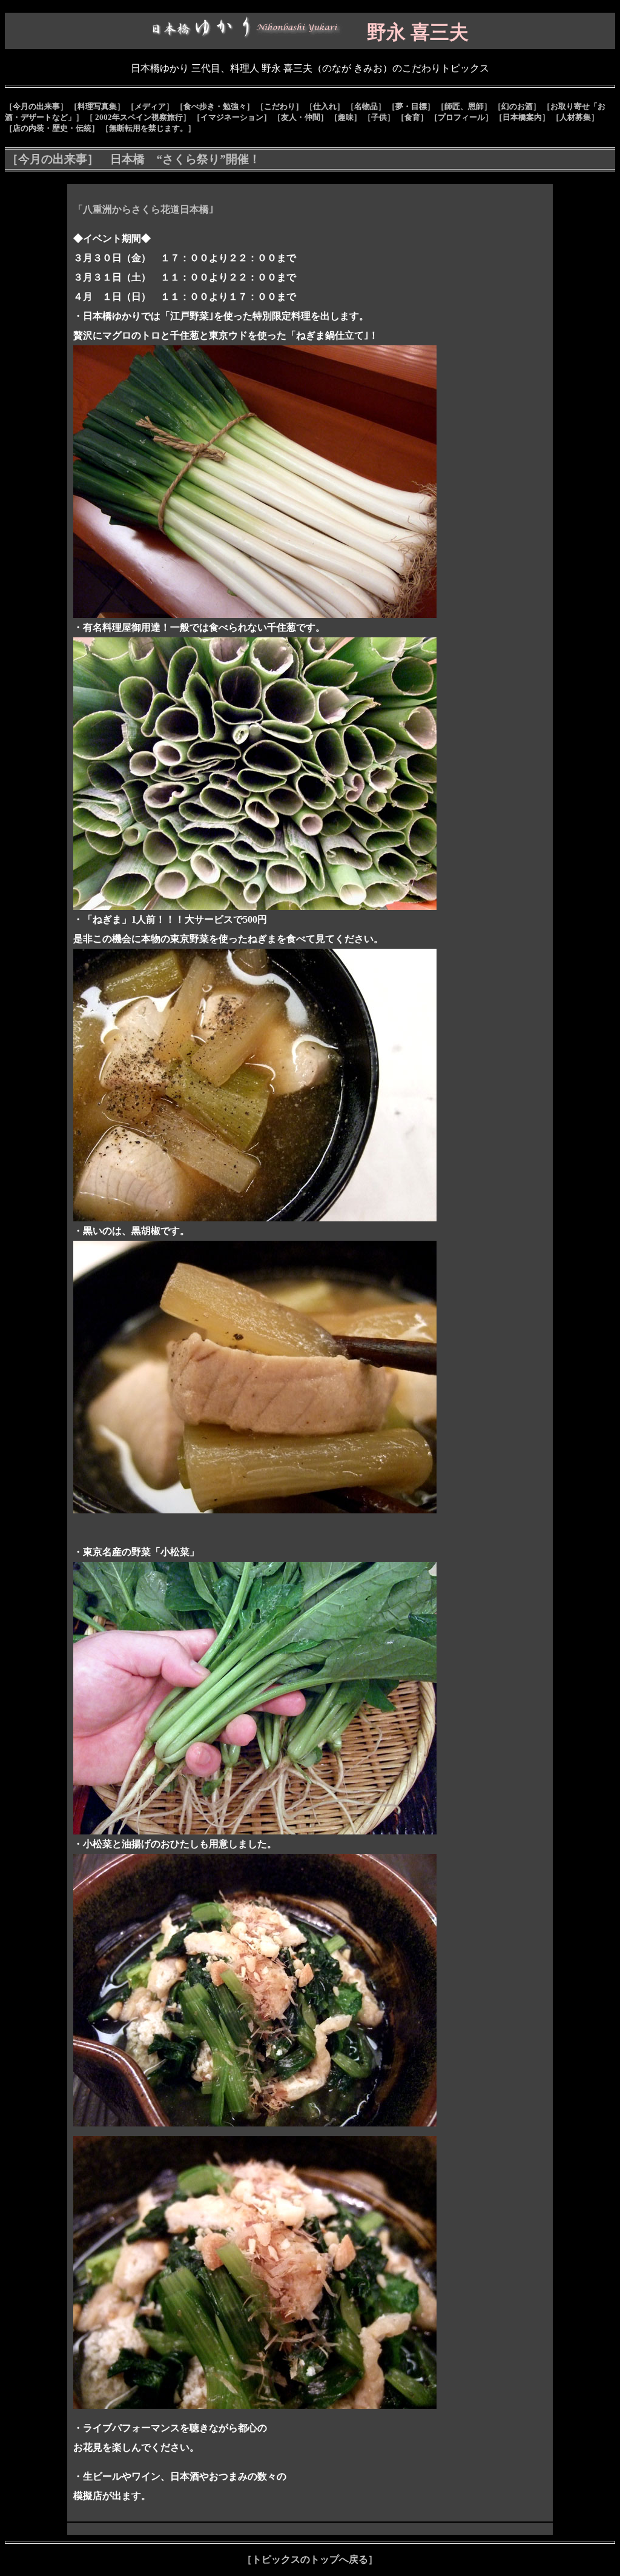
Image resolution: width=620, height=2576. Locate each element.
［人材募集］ (575, 117)
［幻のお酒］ (517, 106)
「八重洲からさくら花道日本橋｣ (143, 209)
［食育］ (412, 117)
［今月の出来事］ (36, 106)
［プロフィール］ (461, 117)
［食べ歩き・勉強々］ (215, 106)
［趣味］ (346, 117)
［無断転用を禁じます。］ (148, 128)
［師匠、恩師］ (464, 106)
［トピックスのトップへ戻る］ (310, 2559)
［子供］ (379, 117)
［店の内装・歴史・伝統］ (52, 128)
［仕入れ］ (325, 106)
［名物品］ (366, 106)
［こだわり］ (280, 106)
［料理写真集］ (97, 106)
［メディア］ (150, 106)
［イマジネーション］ (232, 117)
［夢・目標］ (411, 106)
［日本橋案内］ (522, 117)
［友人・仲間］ (301, 117)
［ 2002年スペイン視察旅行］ (138, 117)
